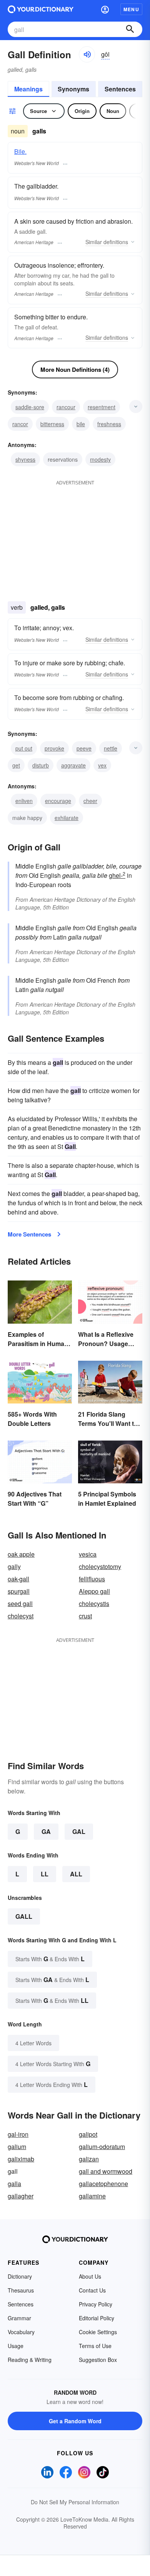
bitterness (52, 424)
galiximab (21, 2159)
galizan (89, 2159)
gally (14, 1566)
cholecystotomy (100, 1566)
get (16, 765)
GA (46, 1831)
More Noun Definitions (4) (75, 369)
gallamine (92, 2196)
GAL (79, 1831)
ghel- (117, 875)
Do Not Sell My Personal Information (75, 2502)
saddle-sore (30, 407)
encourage (58, 801)
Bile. (20, 151)
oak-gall (18, 1579)
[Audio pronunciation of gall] (87, 54)
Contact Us (92, 2290)
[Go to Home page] (41, 9)
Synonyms (73, 89)
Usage (16, 2346)
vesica (88, 1554)
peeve (84, 748)
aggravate (73, 765)
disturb (41, 765)
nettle (111, 748)
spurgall (19, 1591)
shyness (25, 459)
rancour (66, 407)
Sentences (120, 89)
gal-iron (18, 2134)
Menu (131, 9)
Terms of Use (95, 2346)
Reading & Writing (30, 2360)
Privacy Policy (96, 2304)
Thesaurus (21, 2290)
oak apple (21, 1554)
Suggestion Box (98, 2360)
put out (24, 748)
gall (24, 1916)
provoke (54, 748)
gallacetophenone (103, 2184)
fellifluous (92, 1579)
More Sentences (29, 1234)
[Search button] (130, 29)
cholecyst (21, 1616)
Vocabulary (21, 2332)
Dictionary (20, 2276)
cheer (90, 801)
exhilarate (67, 818)
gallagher (21, 2196)
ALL (76, 1874)
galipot (88, 2134)
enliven (24, 801)
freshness (109, 424)
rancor (20, 424)
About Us (90, 2276)
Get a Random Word (75, 2421)
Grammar (19, 2318)
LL (45, 1874)
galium (17, 2147)
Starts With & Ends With (50, 1959)
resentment (102, 407)
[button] (105, 9)
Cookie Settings (98, 2332)
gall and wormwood (106, 2171)
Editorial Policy (97, 2318)
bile (81, 424)
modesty (100, 459)
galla (14, 2184)
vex (102, 765)
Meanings (28, 89)
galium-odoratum (102, 2147)
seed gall (20, 1603)
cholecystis (94, 1603)
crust (85, 1616)
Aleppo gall (94, 1591)
